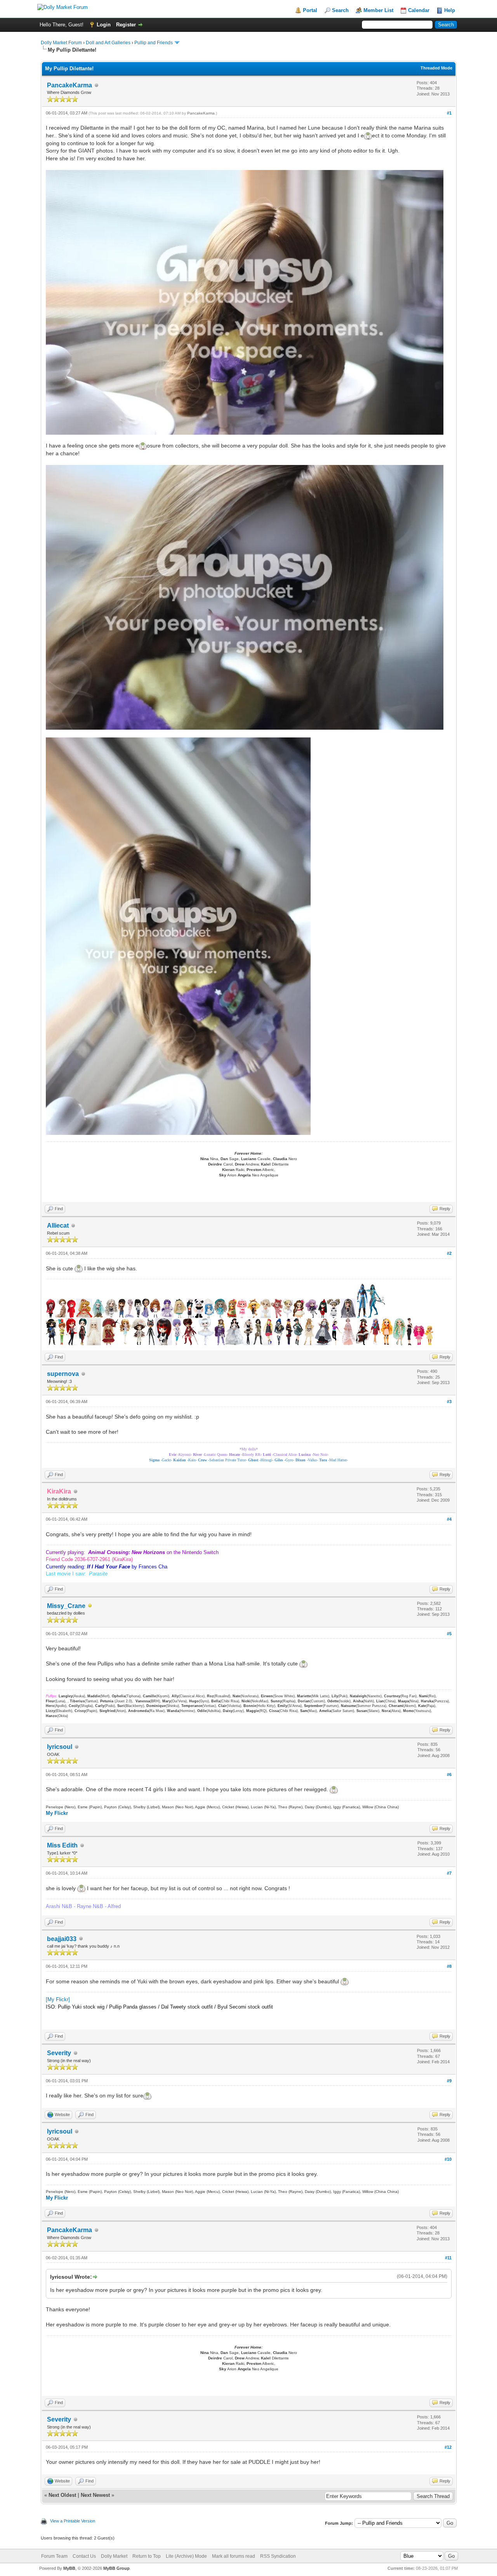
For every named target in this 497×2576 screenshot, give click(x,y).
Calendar (419, 10)
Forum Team (54, 2556)
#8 (449, 1966)
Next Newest (95, 2495)
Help (450, 10)
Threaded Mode (436, 68)
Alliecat (58, 1226)
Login (104, 25)
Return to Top (147, 2556)
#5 (449, 1634)
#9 (449, 2081)
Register (126, 25)
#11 (448, 2258)
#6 (449, 1775)
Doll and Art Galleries (108, 43)
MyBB (69, 2568)
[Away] (90, 1606)
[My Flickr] (58, 1999)
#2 (449, 1253)
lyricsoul (60, 1747)
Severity (59, 2053)
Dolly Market (114, 2556)
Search (340, 10)
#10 (448, 2159)
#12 (448, 2447)
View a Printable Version (73, 2521)
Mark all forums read (234, 2556)
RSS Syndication (278, 2556)
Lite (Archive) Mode (186, 2556)
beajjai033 (62, 1939)
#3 (449, 1402)
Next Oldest (62, 2495)
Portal (310, 10)
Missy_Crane (66, 1606)
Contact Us (84, 2556)
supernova (63, 1374)
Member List (378, 10)
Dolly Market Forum (61, 43)
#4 (449, 1519)
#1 (449, 113)
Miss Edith (62, 1845)
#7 (449, 1873)
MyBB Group (116, 2568)
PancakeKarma (70, 85)
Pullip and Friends (154, 43)
